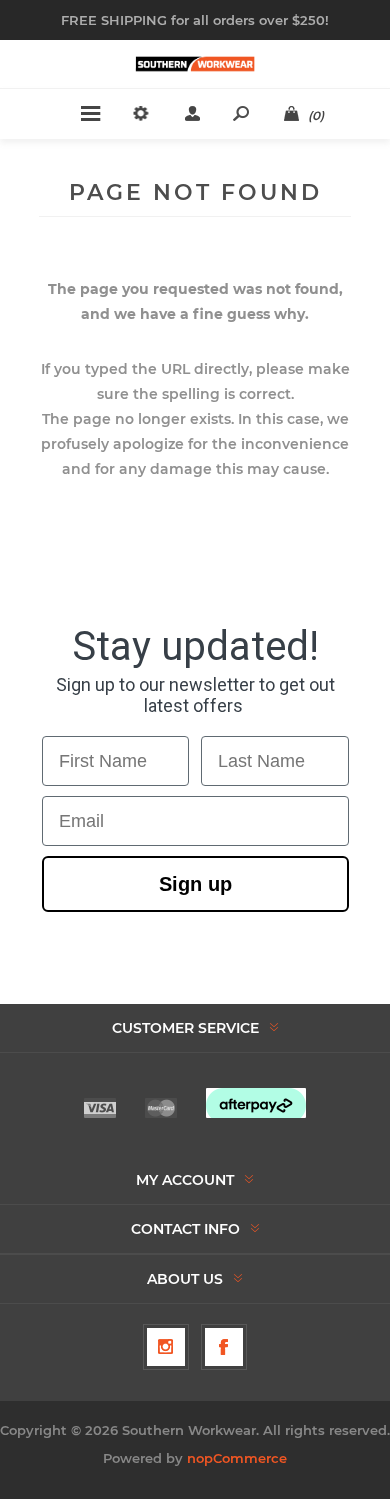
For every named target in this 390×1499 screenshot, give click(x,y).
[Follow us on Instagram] (166, 1347)
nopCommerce (237, 1458)
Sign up (195, 884)
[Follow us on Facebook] (224, 1347)
